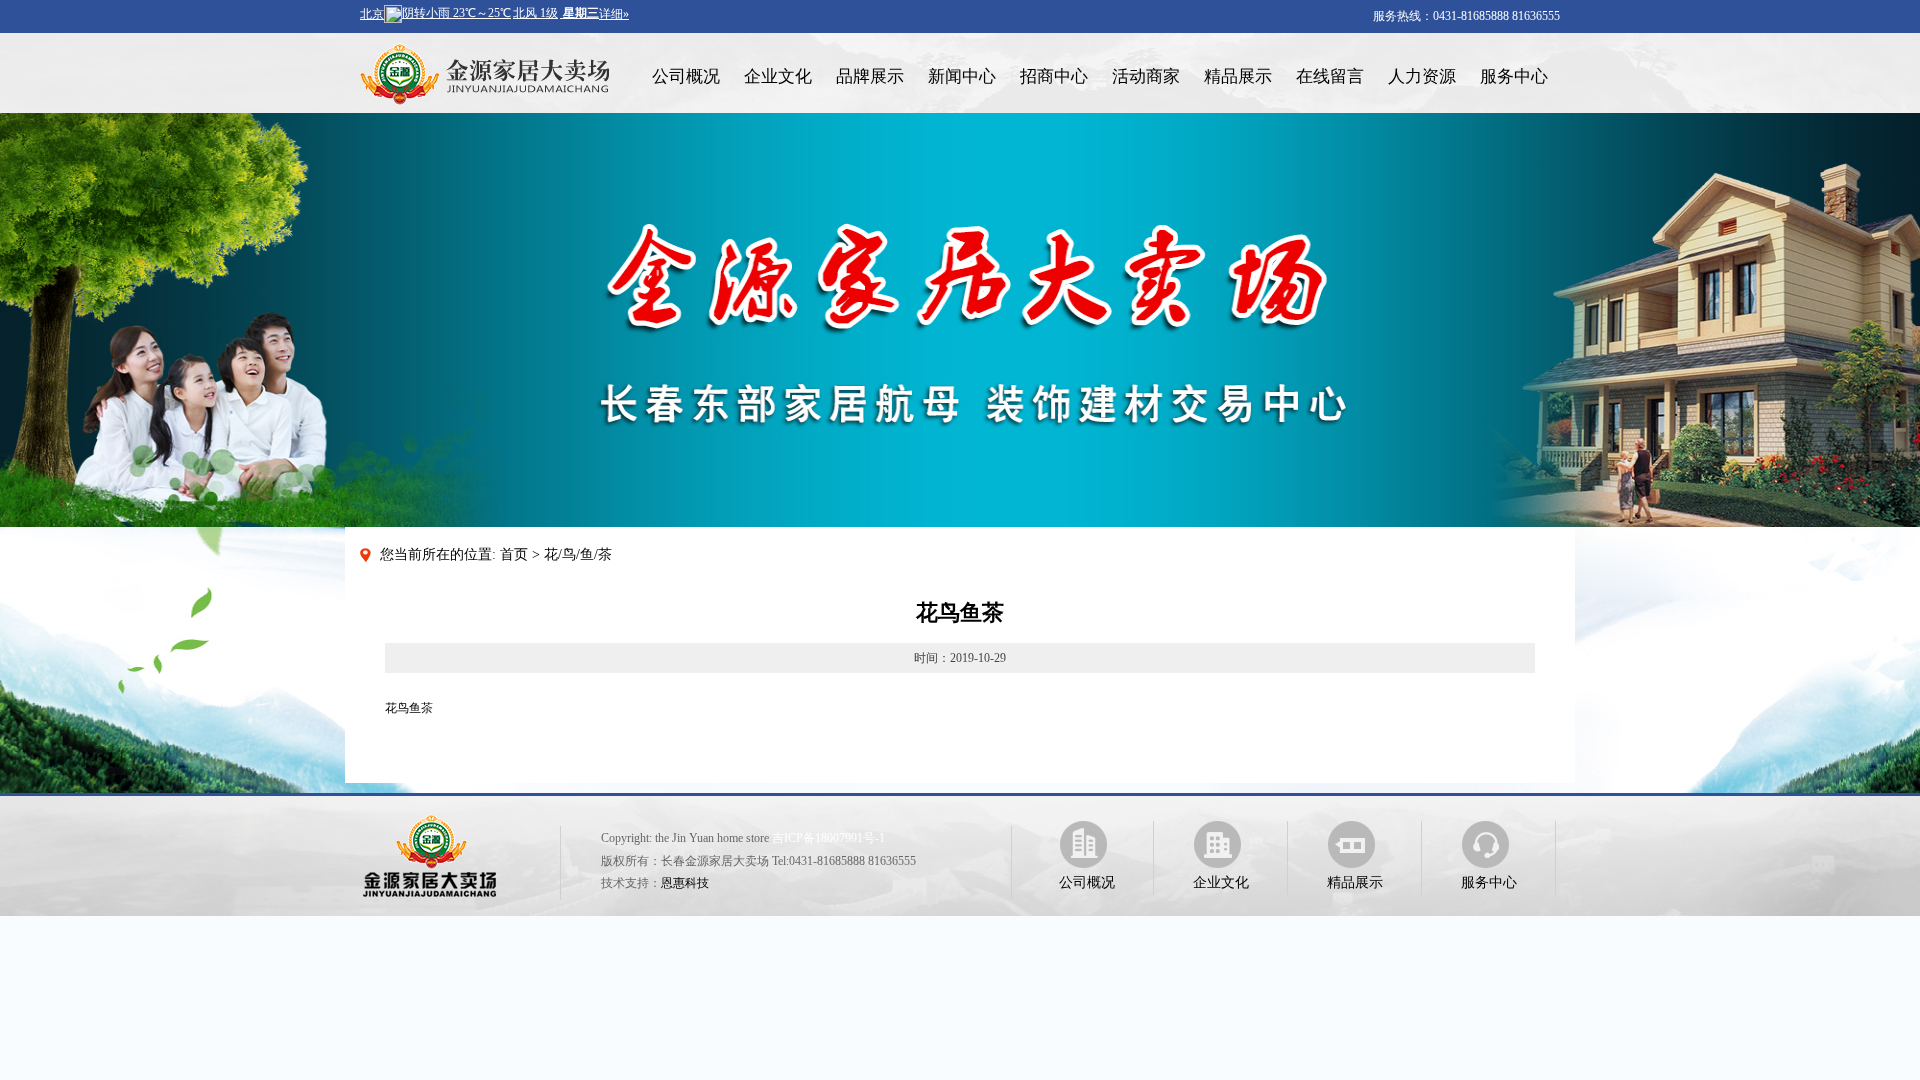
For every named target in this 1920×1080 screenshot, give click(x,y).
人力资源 (1422, 76)
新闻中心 (962, 76)
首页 (514, 554)
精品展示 (1238, 76)
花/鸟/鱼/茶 (578, 554)
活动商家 (1146, 76)
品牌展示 (870, 76)
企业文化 (778, 76)
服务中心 (1514, 76)
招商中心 (1054, 76)
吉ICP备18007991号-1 (828, 838)
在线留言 (1330, 76)
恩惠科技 (685, 883)
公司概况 (686, 76)
